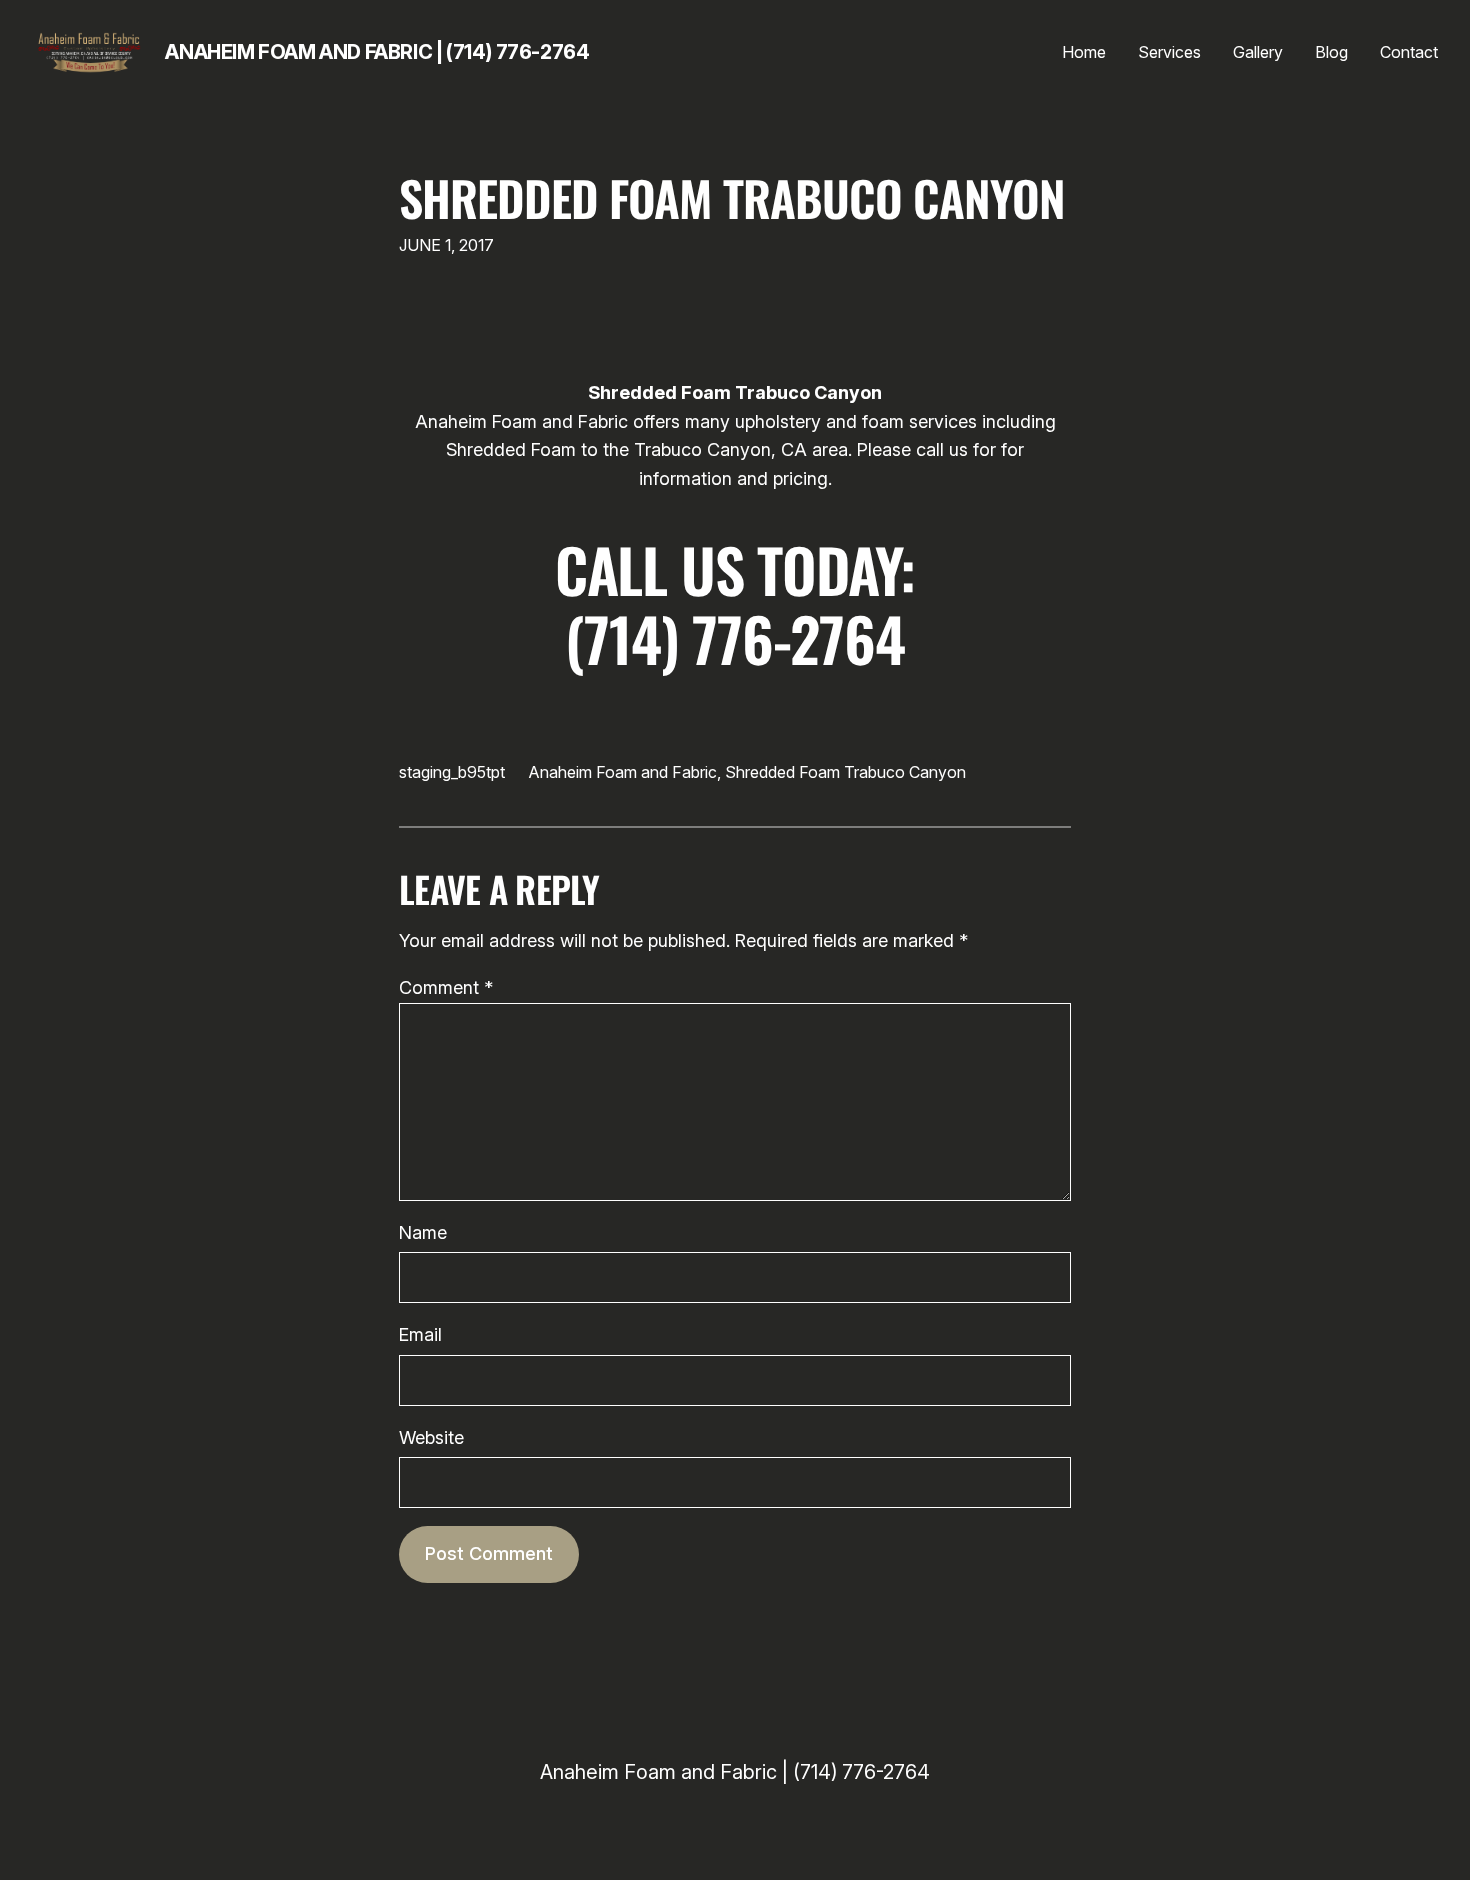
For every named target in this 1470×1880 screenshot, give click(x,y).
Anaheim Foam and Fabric (623, 772)
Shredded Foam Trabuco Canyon (732, 197)
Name (423, 1232)
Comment (446, 987)
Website (431, 1437)
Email (420, 1334)
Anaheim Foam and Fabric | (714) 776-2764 (377, 52)
